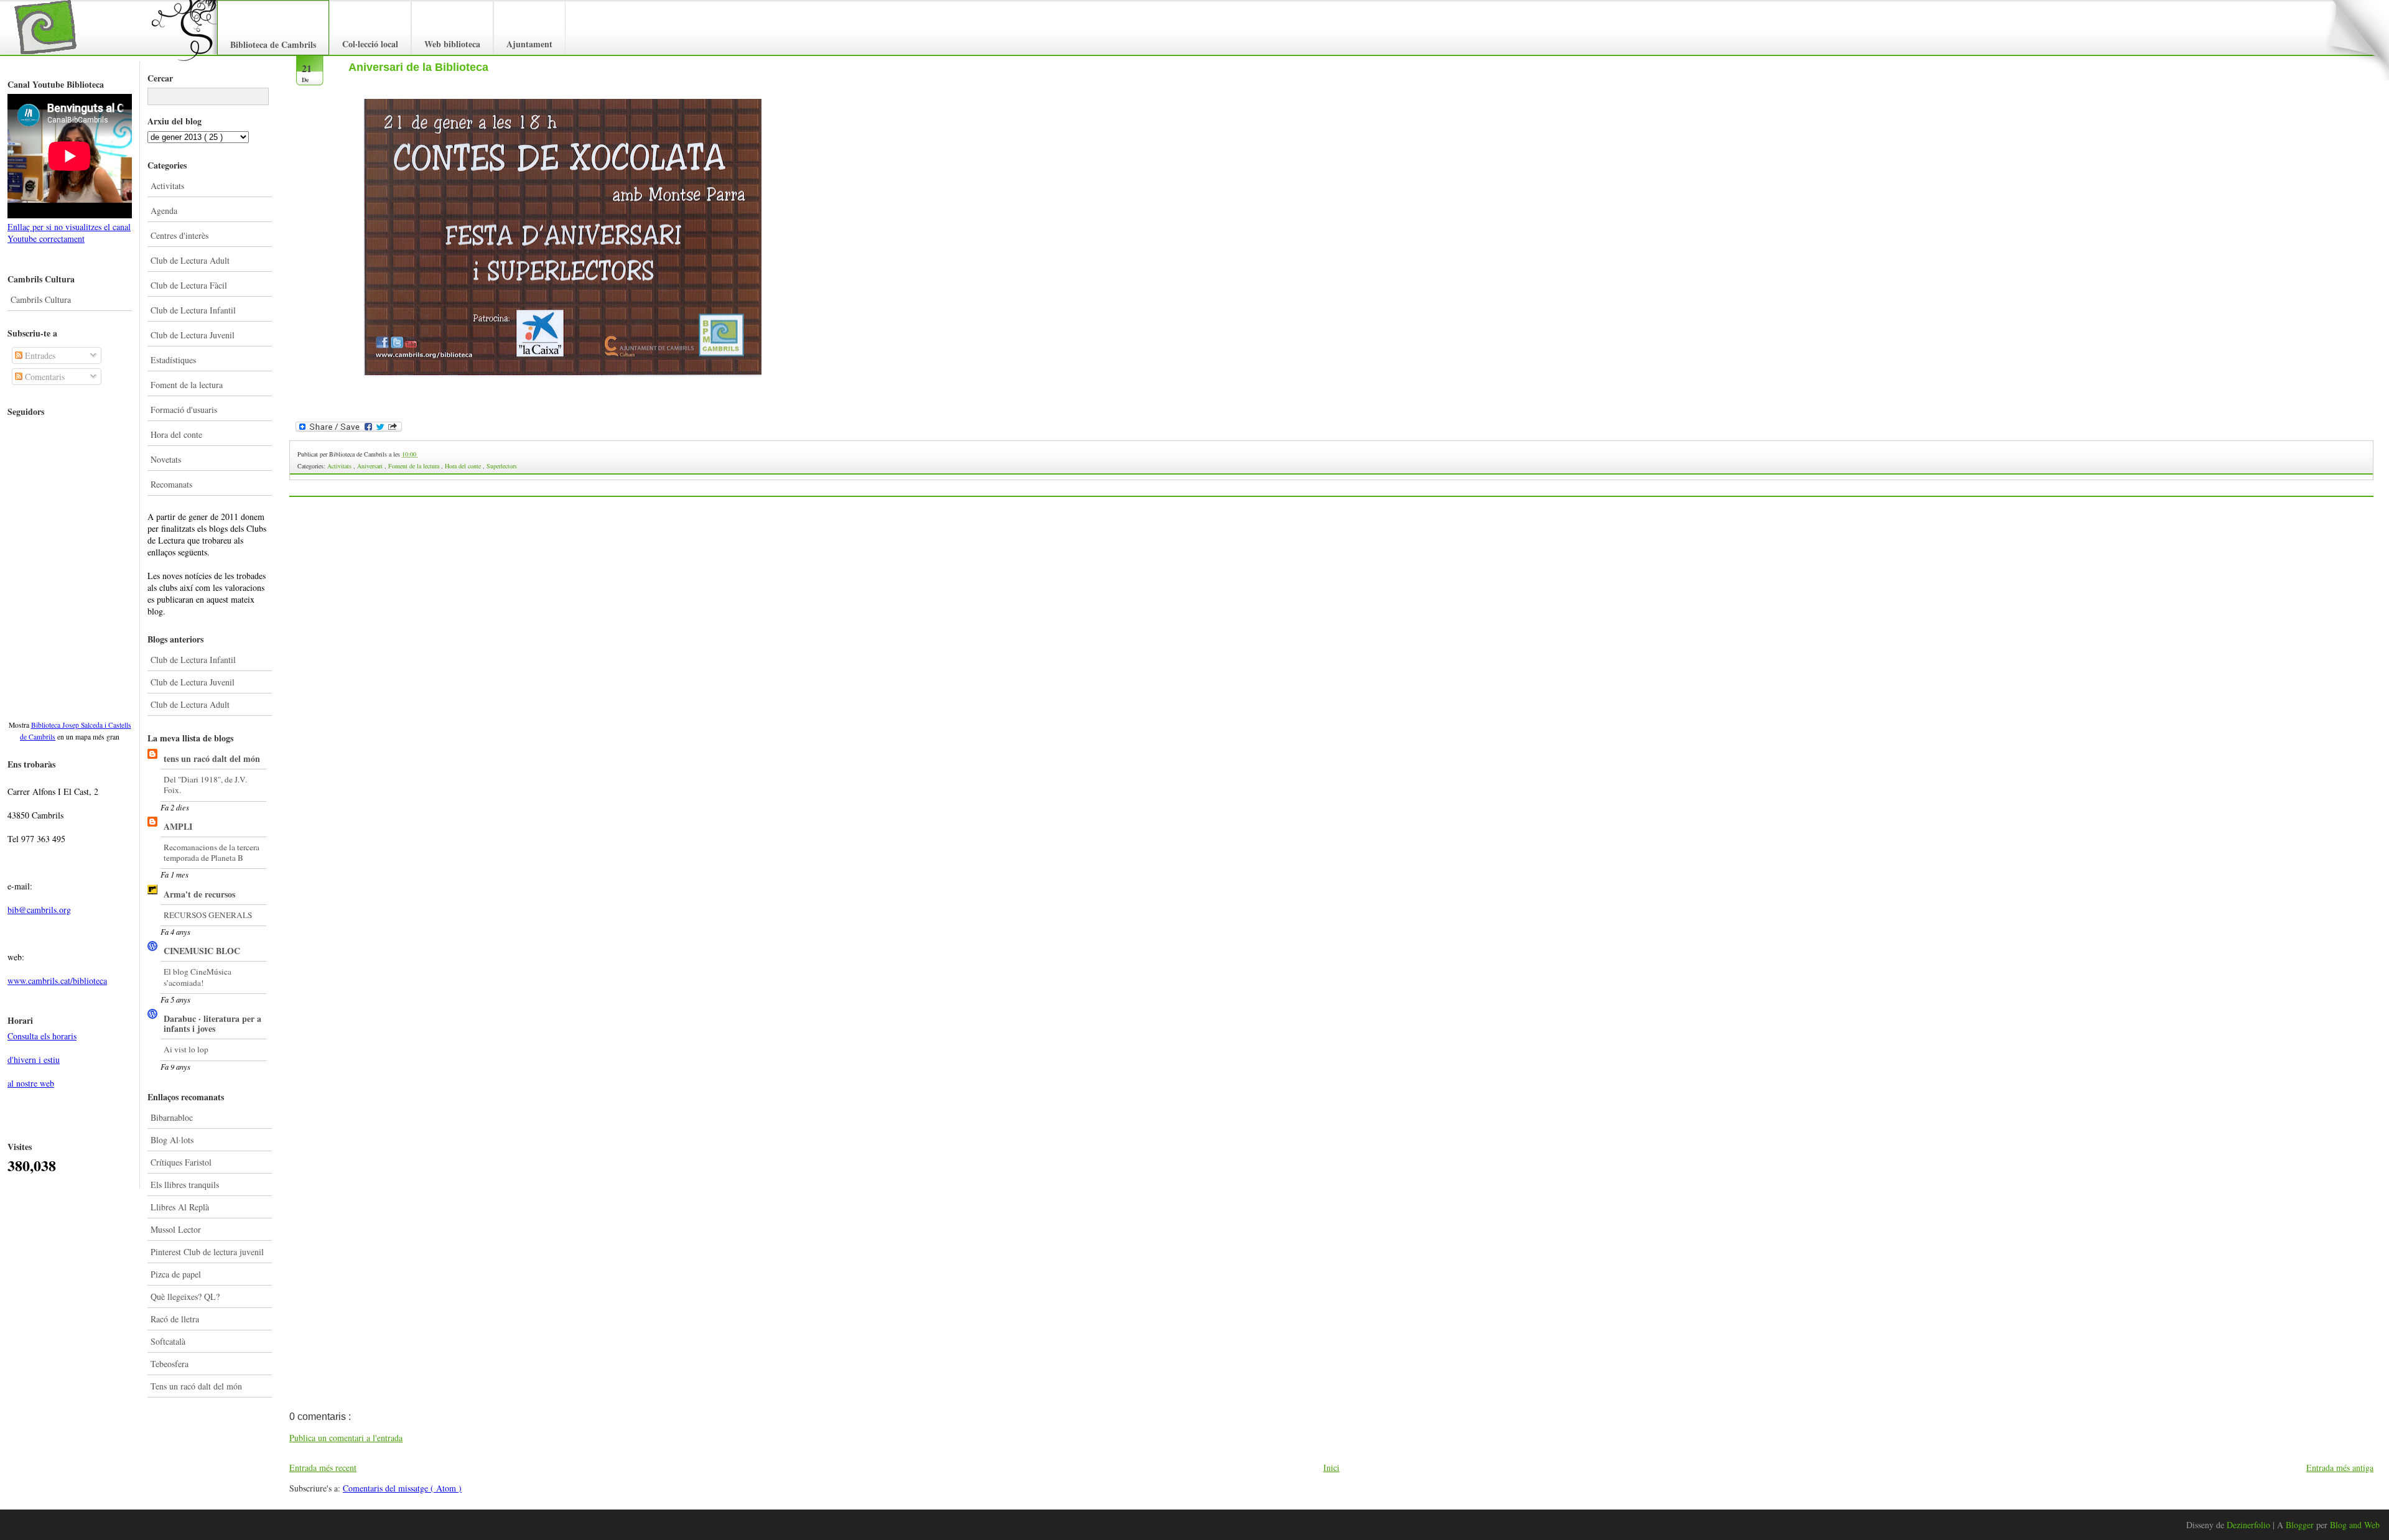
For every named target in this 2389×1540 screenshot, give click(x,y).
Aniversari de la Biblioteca (418, 67)
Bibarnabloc (172, 1117)
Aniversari (371, 466)
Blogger (2301, 1525)
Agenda (164, 211)
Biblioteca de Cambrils (273, 44)
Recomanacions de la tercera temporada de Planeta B (212, 852)
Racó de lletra (175, 1319)
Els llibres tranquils (185, 1185)
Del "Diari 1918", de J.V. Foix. (205, 785)
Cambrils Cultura (41, 299)
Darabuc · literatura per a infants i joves (212, 1023)
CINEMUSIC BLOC (202, 951)
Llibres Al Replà (180, 1207)
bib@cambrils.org (39, 910)
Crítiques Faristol (181, 1162)
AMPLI (178, 826)
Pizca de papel (176, 1274)
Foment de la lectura (187, 385)
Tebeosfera (170, 1364)
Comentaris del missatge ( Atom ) (402, 1488)
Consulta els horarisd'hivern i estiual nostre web (42, 1060)
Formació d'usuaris (184, 410)
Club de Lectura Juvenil (193, 335)
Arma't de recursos (199, 894)
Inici (1331, 1468)
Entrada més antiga (2340, 1468)
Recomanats (171, 484)
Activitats (167, 186)
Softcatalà (168, 1341)
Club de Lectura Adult (190, 260)
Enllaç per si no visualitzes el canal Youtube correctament (69, 233)
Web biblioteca (452, 44)
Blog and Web (2355, 1525)
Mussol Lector (176, 1229)
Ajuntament (529, 44)
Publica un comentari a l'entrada (346, 1438)
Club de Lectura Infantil (193, 310)
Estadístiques (173, 360)
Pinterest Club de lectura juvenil (207, 1252)
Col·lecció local (370, 44)
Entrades (39, 355)
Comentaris (44, 377)
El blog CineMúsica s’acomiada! (198, 977)
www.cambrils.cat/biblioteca (57, 981)
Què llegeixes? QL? (185, 1296)
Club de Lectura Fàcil (189, 285)
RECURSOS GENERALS (208, 915)
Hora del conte (176, 434)
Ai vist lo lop (186, 1049)
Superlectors (502, 466)
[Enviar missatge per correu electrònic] (419, 454)
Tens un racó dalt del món (196, 1386)
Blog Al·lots (172, 1140)
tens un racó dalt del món (212, 758)
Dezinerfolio (2250, 1525)
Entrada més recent (323, 1468)
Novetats (166, 459)
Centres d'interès (179, 235)
